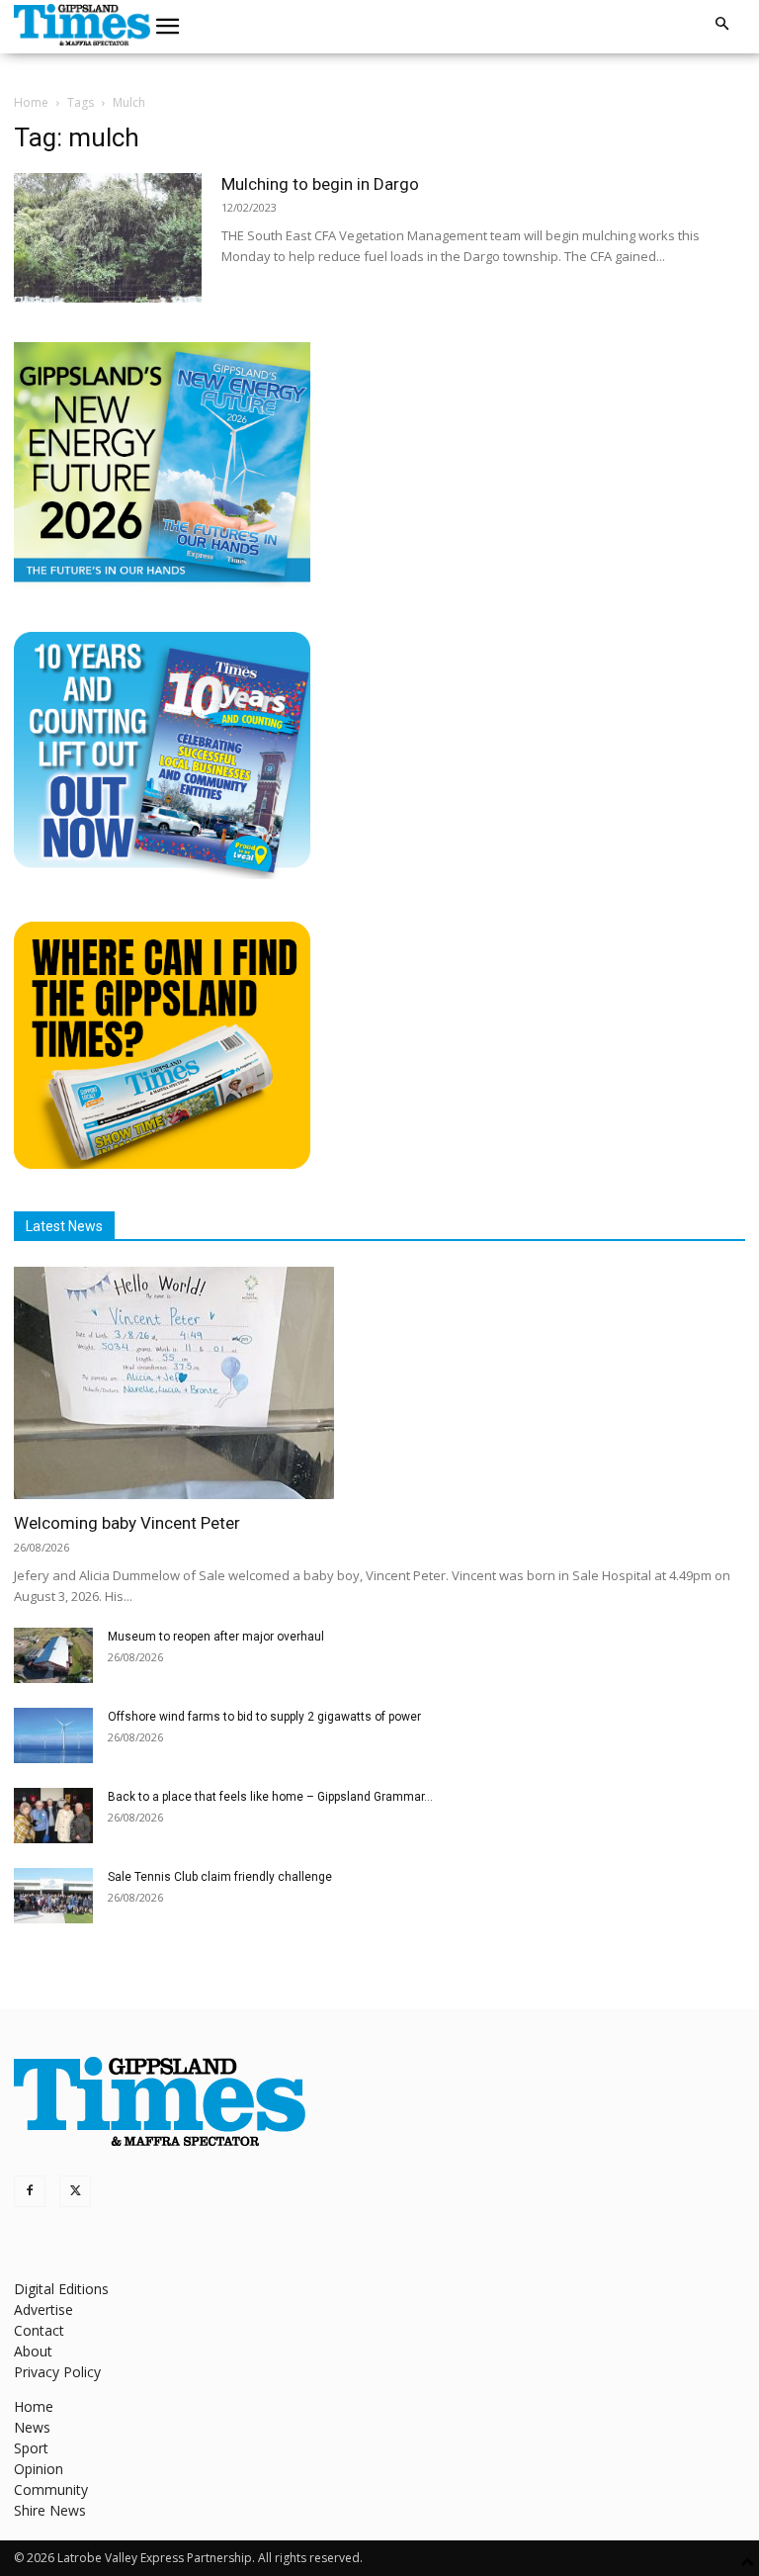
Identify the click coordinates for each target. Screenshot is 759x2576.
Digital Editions (61, 2289)
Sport (31, 2448)
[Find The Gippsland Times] (162, 1163)
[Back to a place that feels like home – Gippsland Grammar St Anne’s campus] (53, 1816)
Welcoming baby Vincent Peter (127, 1523)
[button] (168, 27)
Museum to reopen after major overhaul (216, 1637)
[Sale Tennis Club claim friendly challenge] (53, 1896)
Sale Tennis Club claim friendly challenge (220, 1877)
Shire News (50, 2510)
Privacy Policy (57, 2372)
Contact (39, 2330)
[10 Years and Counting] (162, 874)
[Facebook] (30, 2191)
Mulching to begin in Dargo (320, 184)
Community (51, 2489)
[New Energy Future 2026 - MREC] (162, 584)
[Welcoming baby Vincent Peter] (379, 1383)
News (32, 2427)
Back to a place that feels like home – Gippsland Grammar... (270, 1797)
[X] (75, 2191)
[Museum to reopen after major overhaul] (53, 1655)
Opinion (39, 2469)
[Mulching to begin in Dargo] (108, 238)
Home (31, 102)
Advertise (43, 2310)
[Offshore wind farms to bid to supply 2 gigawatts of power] (53, 1735)
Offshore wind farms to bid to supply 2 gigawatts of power (264, 1717)
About (33, 2351)
